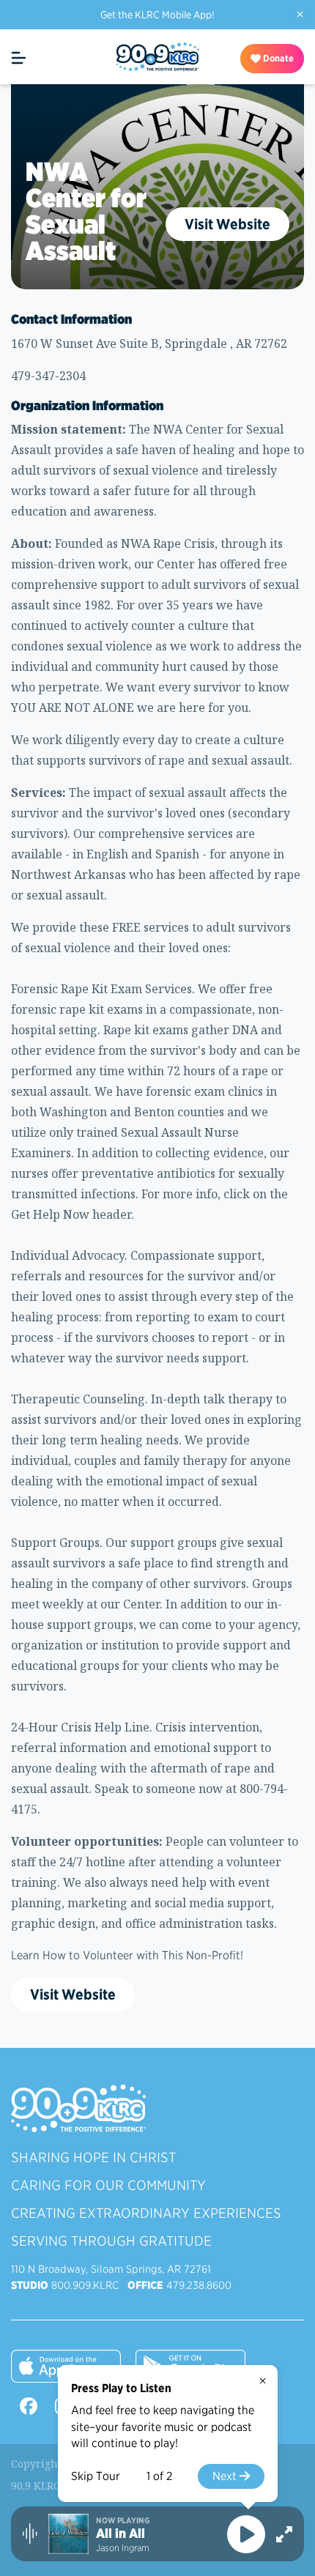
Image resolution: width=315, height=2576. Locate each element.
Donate (277, 58)
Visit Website (227, 224)
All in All (121, 2534)
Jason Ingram (123, 2548)
